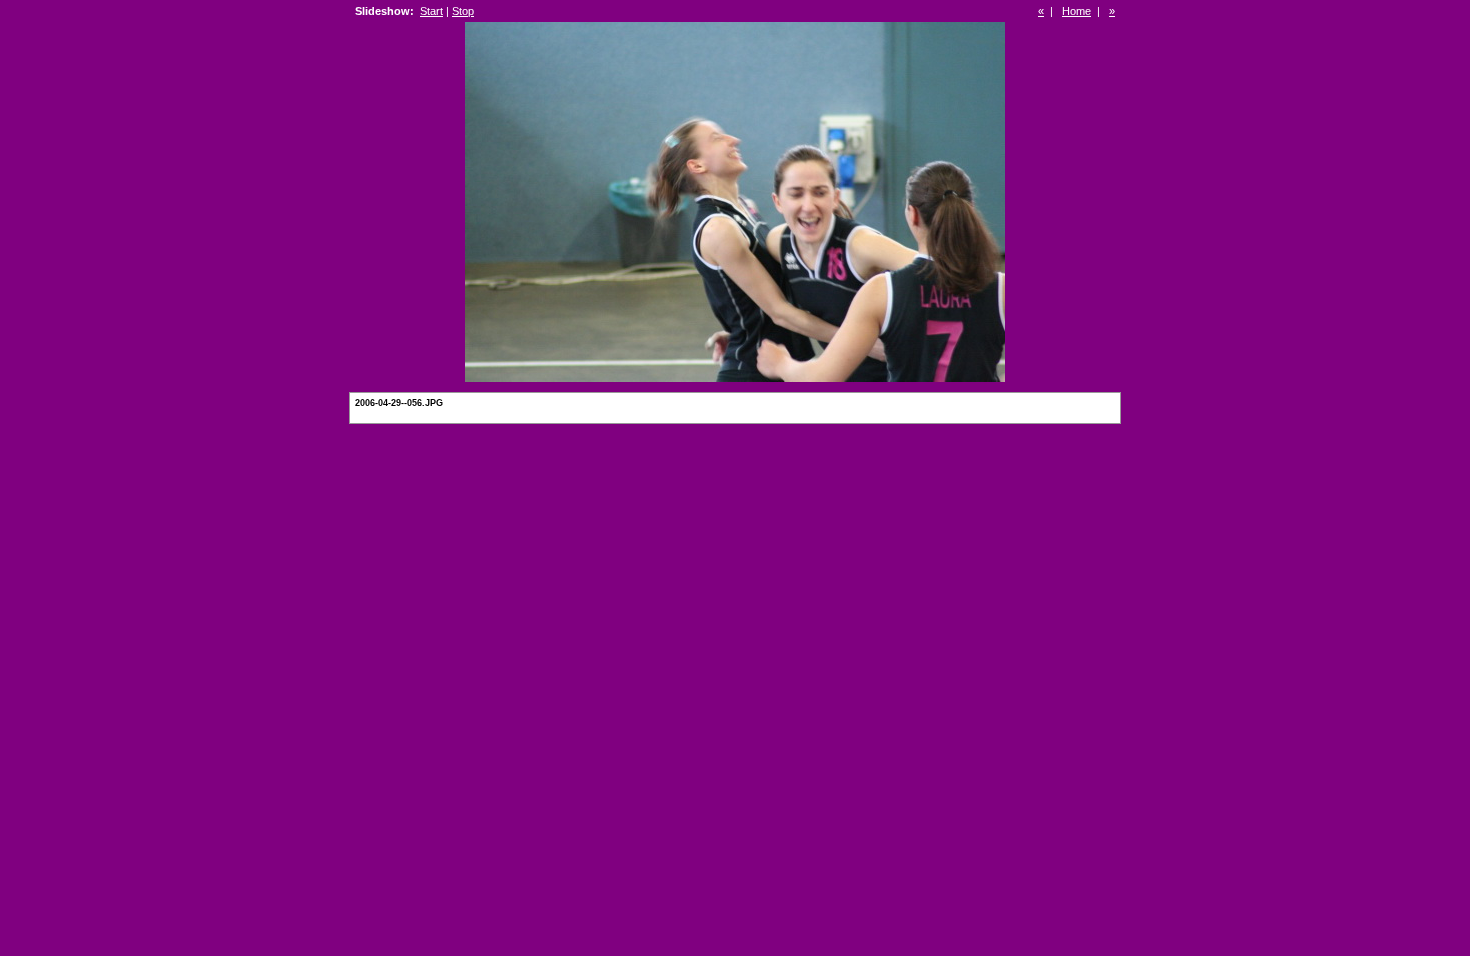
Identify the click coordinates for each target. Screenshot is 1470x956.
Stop (463, 11)
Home (1076, 11)
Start (431, 11)
